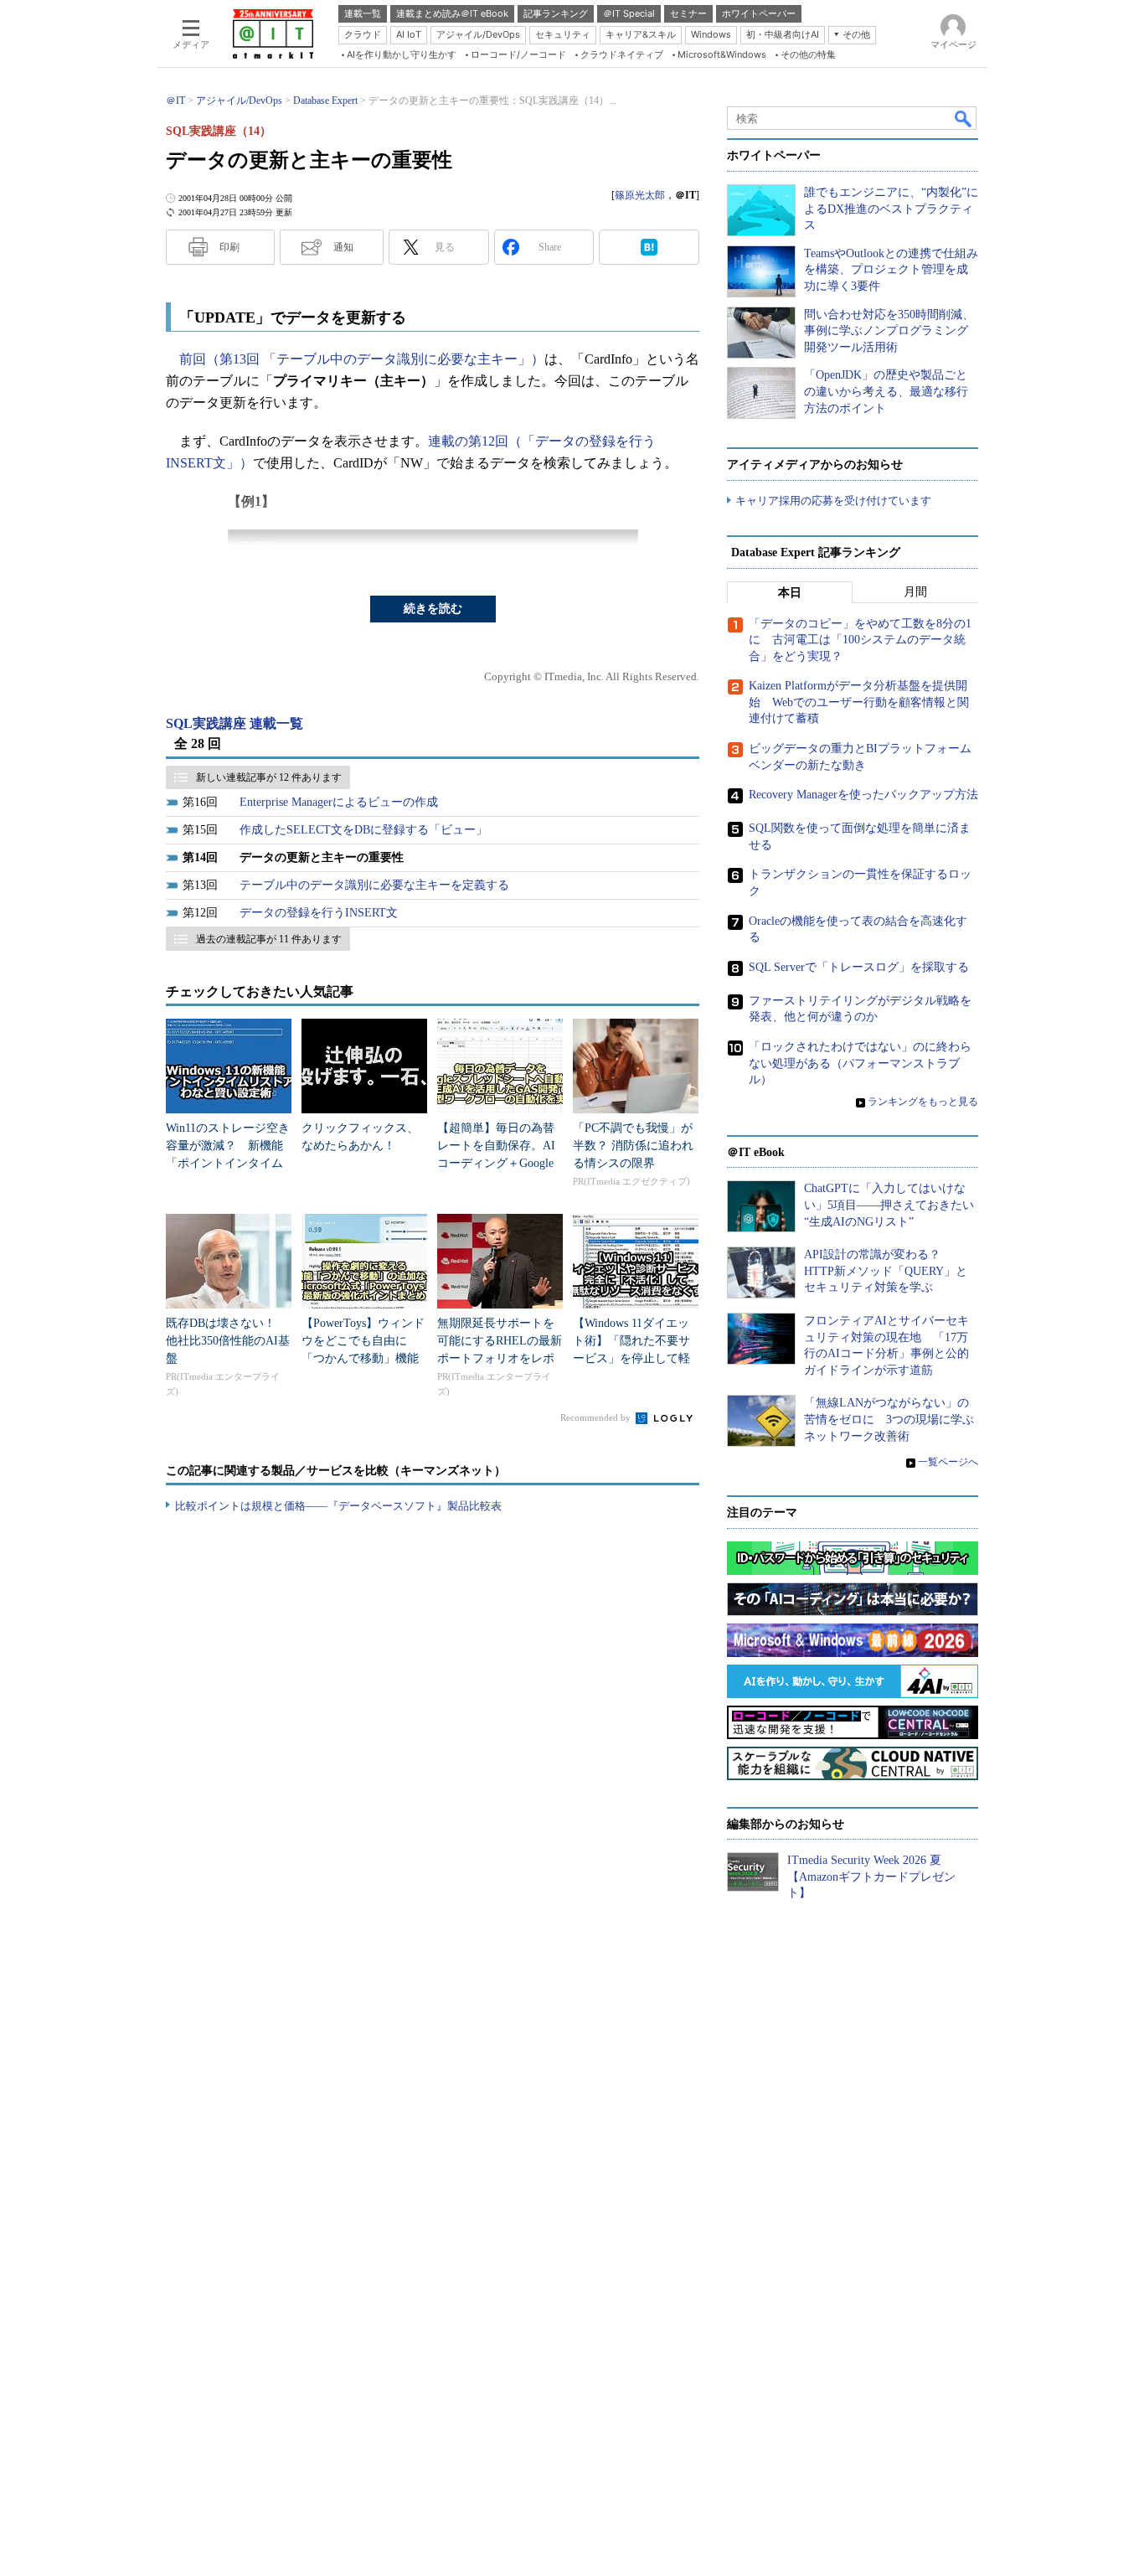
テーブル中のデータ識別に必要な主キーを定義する (374, 885)
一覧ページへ (948, 1462)
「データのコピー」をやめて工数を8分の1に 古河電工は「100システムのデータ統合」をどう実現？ (860, 640)
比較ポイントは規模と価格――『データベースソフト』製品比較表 (338, 1506)
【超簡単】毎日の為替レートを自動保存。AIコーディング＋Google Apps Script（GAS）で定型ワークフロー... (496, 1163)
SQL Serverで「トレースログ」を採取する (859, 967)
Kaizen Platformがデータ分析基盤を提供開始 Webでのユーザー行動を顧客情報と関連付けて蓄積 (859, 702)
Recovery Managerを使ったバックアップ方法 (863, 795)
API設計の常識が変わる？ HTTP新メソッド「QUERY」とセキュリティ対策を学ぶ (886, 1271)
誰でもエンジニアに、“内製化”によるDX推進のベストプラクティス (891, 209)
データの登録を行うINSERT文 (319, 913)
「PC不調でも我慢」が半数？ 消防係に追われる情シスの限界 (633, 1146)
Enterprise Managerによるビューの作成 (339, 802)
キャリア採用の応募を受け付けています (833, 501)
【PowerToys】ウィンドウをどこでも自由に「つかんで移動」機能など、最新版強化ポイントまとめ (363, 1358)
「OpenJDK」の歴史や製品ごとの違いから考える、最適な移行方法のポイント (886, 391)
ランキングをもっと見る (923, 1102)
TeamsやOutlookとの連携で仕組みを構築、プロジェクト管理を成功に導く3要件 (891, 270)
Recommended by (597, 1417)
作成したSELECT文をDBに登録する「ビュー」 (363, 830)
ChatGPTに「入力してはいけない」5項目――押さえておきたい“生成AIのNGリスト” (889, 1205)
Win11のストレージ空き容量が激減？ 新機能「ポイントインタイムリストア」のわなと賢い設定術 (228, 1163)
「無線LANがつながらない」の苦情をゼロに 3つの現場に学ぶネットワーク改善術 (889, 1419)
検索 (964, 118)
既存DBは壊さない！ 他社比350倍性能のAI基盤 (228, 1341)
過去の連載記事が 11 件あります (269, 939)
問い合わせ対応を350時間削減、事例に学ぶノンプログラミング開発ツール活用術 (889, 331)
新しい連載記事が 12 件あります (269, 777)
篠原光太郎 (640, 195)
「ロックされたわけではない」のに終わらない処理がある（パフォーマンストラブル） (860, 1063)
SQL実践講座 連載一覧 (234, 723)
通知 (343, 247)
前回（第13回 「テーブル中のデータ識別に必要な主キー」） (362, 359)
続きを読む (433, 609)
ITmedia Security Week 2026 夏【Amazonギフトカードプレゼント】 (871, 1877)
